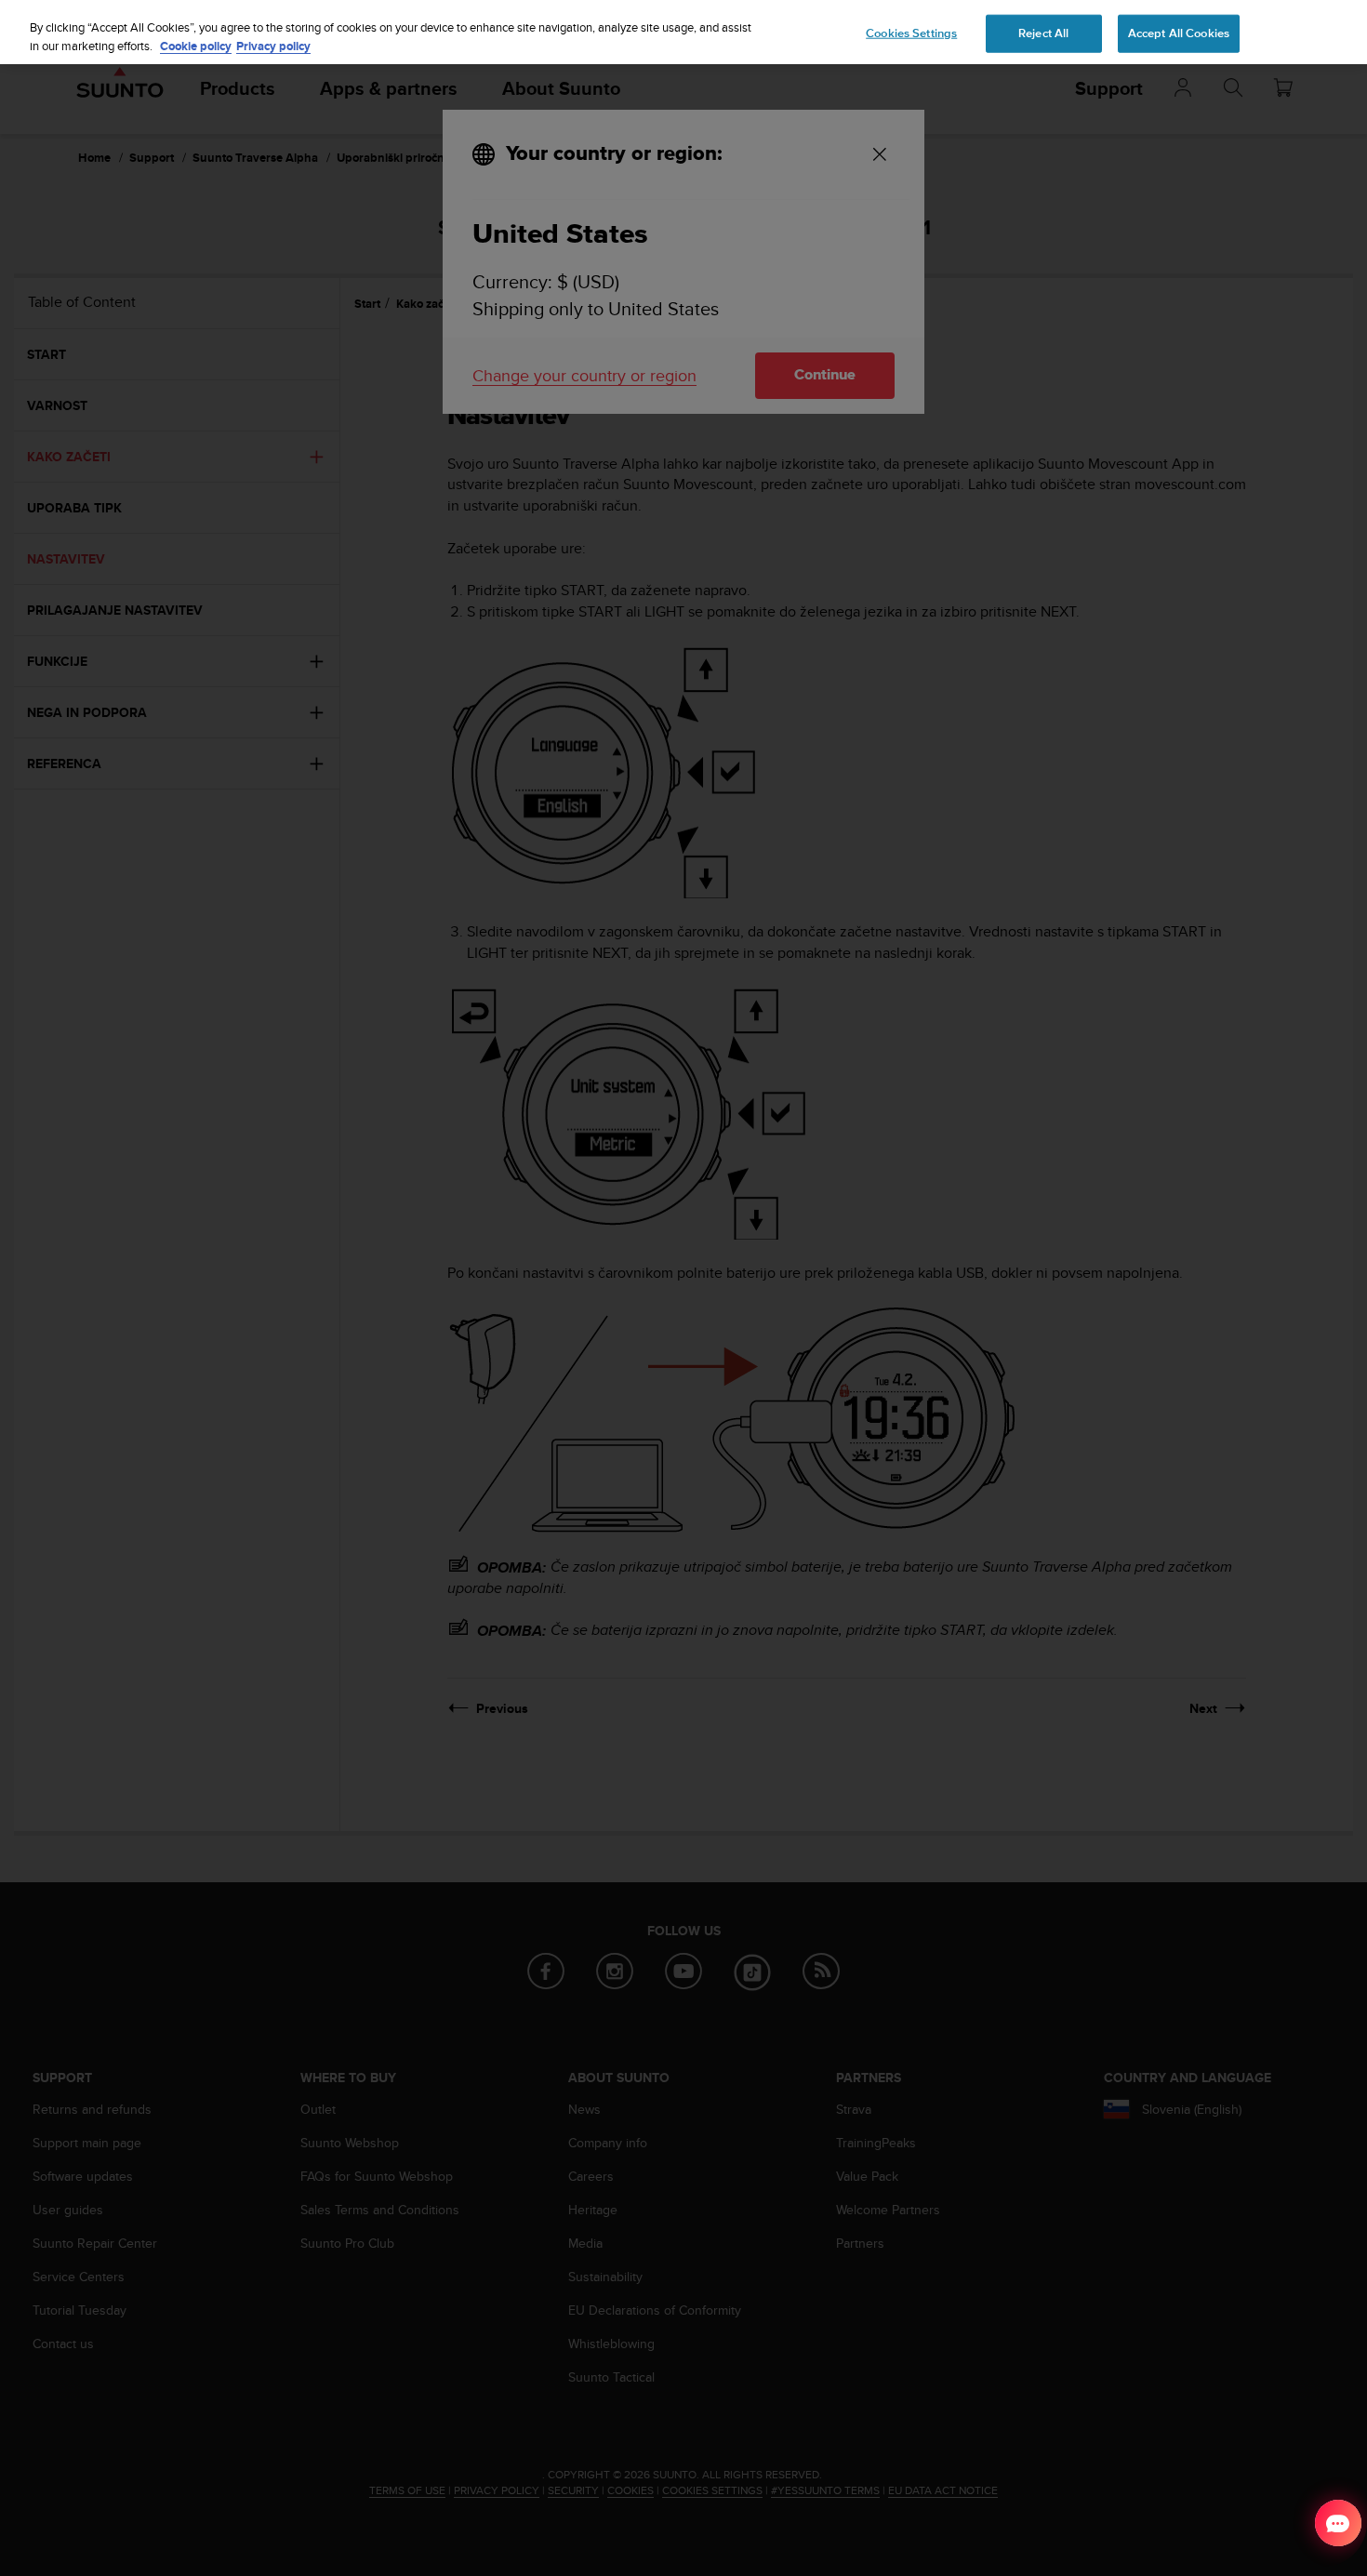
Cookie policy (196, 46)
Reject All (1043, 33)
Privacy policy (273, 46)
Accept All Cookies (1179, 33)
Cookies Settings (911, 33)
